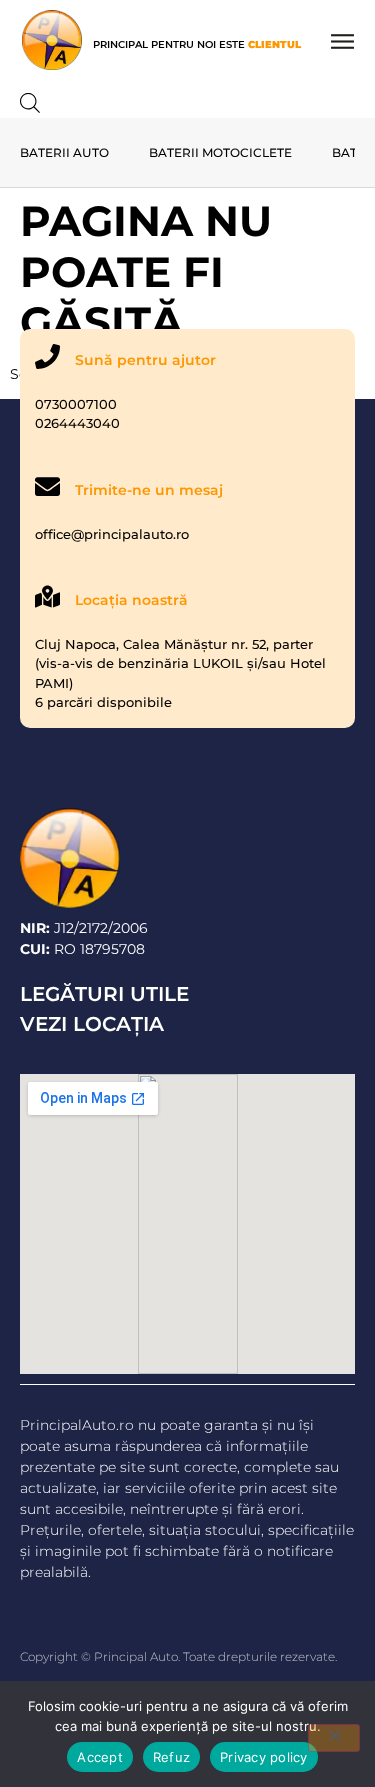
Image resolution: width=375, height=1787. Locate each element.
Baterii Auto (64, 152)
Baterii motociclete (220, 152)
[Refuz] (334, 1738)
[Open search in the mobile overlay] (30, 101)
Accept (100, 1757)
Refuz (171, 1757)
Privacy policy (264, 1757)
